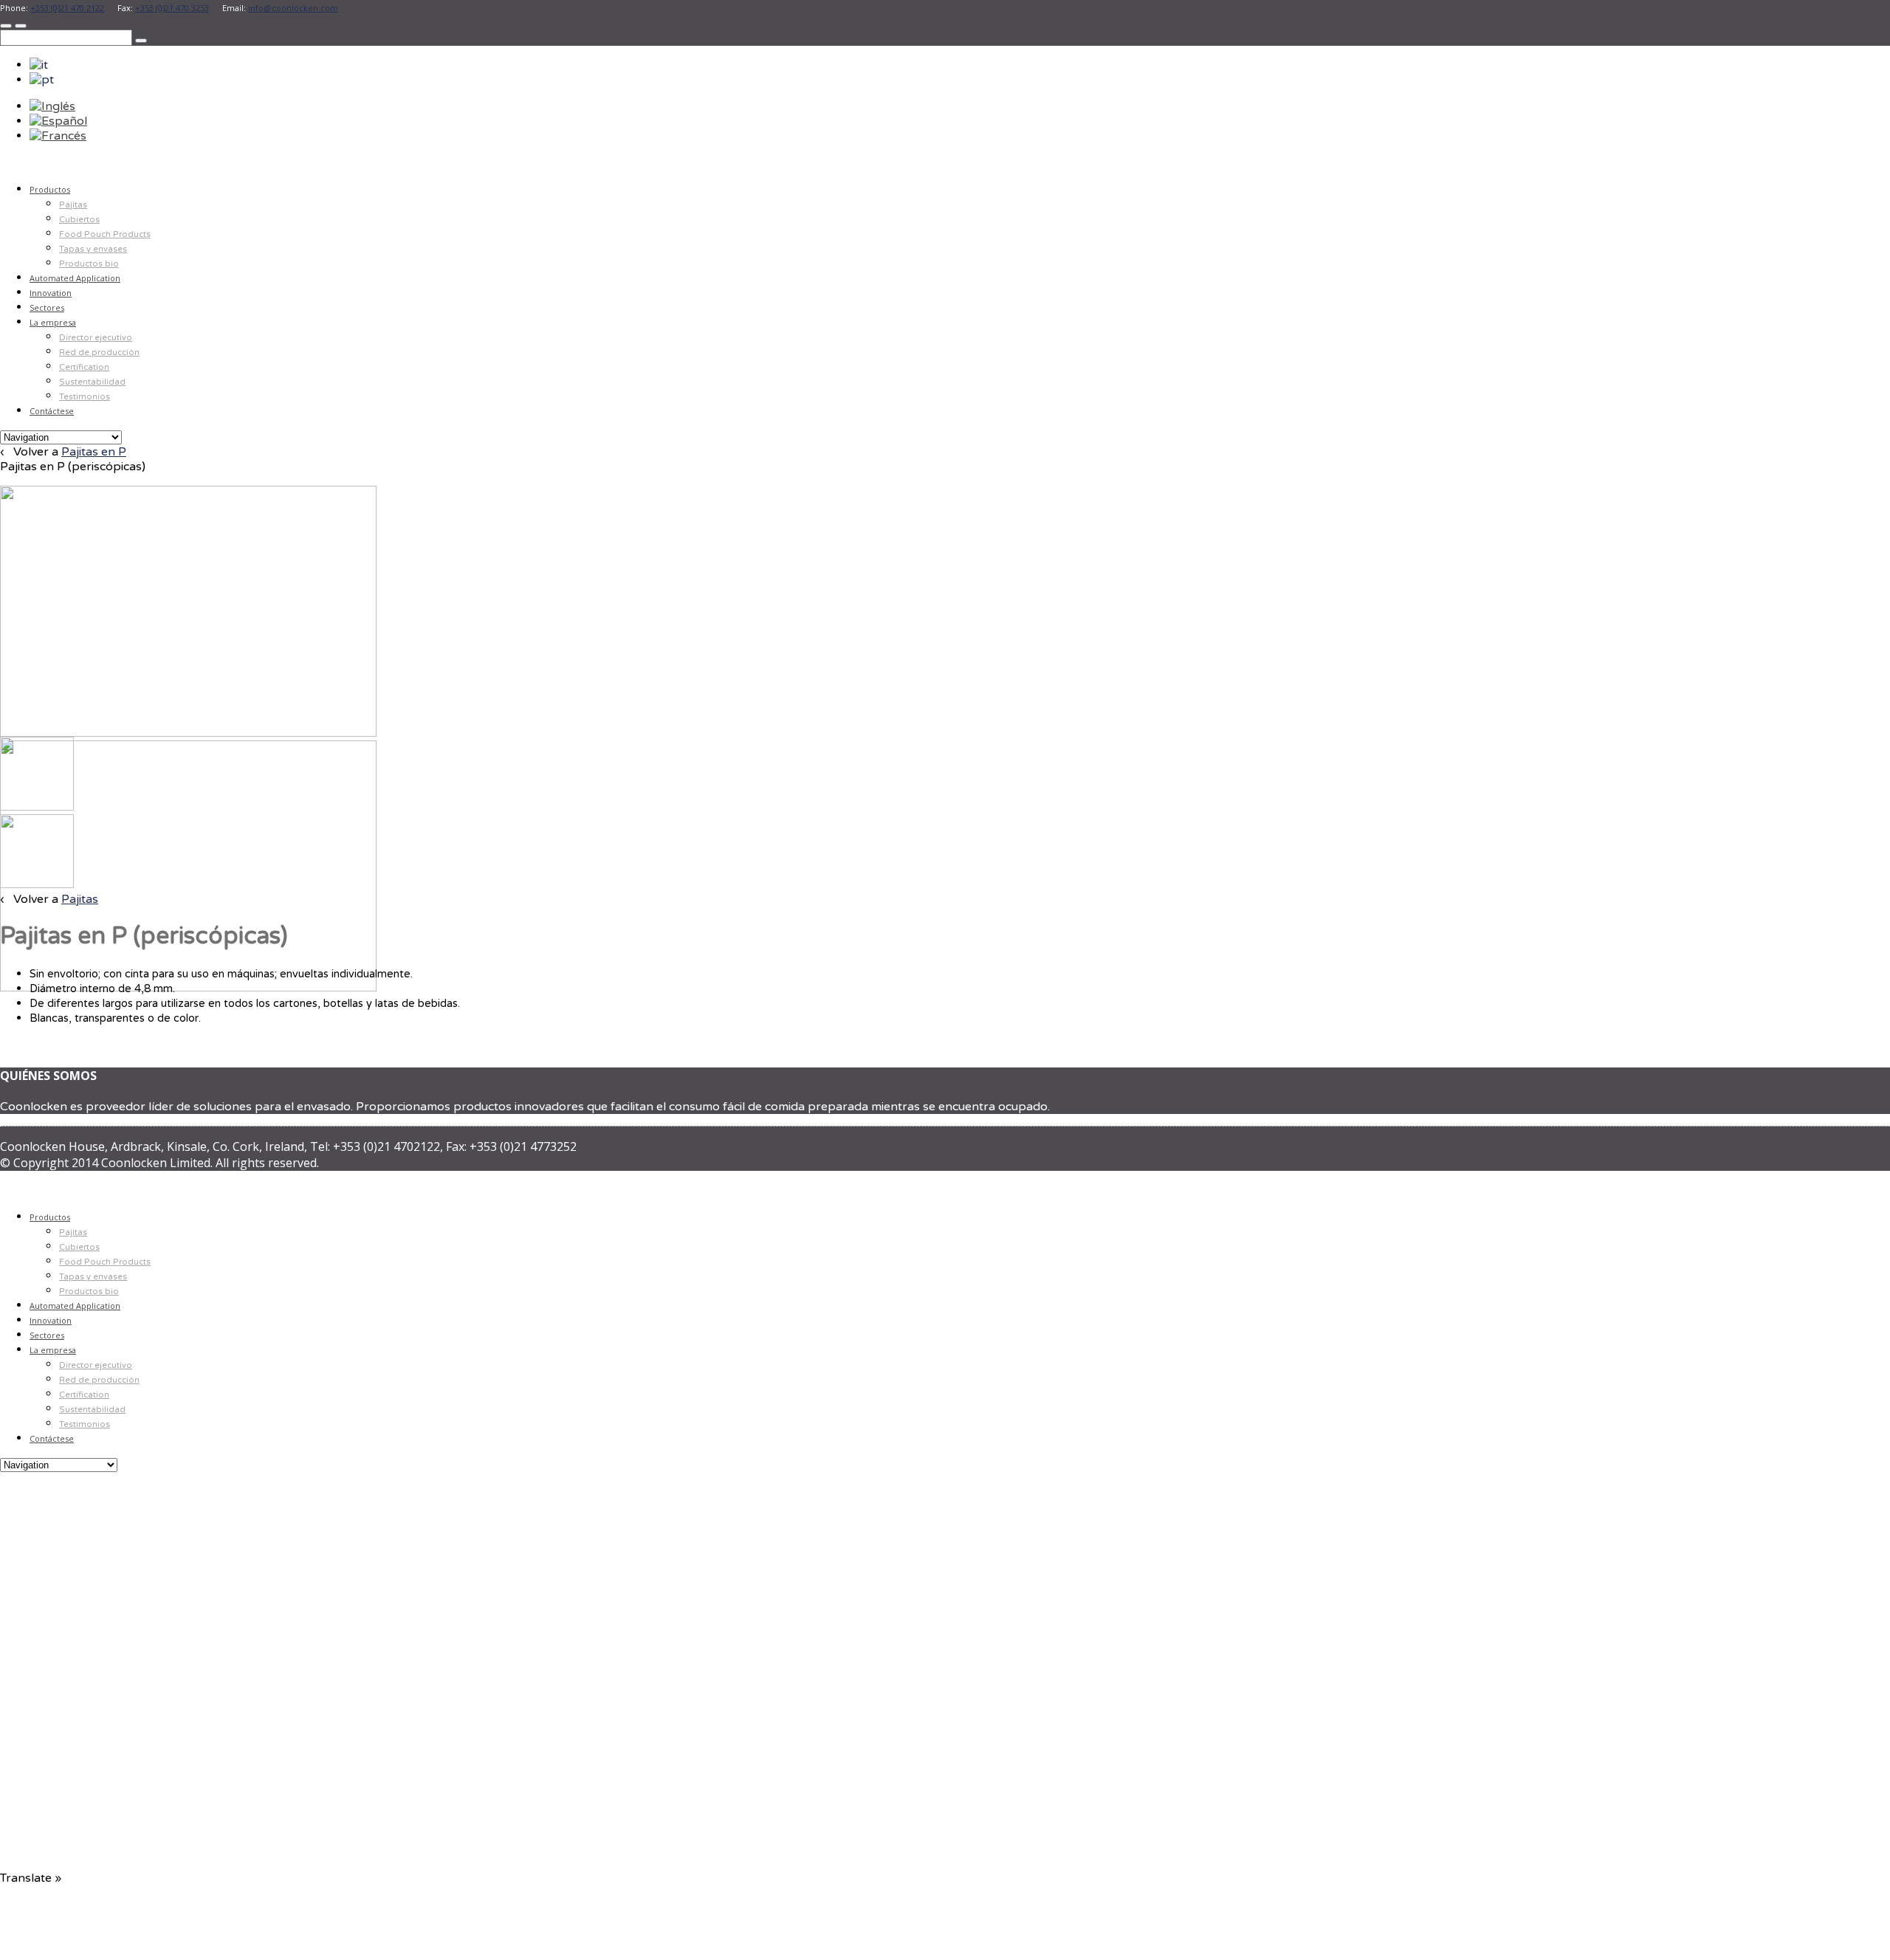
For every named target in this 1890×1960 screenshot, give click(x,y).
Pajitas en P (94, 452)
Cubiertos (79, 220)
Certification (84, 367)
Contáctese (52, 411)
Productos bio (89, 264)
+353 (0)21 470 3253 (172, 8)
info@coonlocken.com (293, 8)
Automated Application (75, 278)
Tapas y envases (93, 249)
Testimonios (85, 397)
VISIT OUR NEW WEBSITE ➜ (190, 1748)
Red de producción (99, 353)
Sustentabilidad (92, 382)
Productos (50, 189)
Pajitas (73, 205)
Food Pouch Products (105, 234)
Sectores (47, 307)
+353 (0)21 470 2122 (67, 8)
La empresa (53, 322)
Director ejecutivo (96, 338)
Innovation (51, 293)
